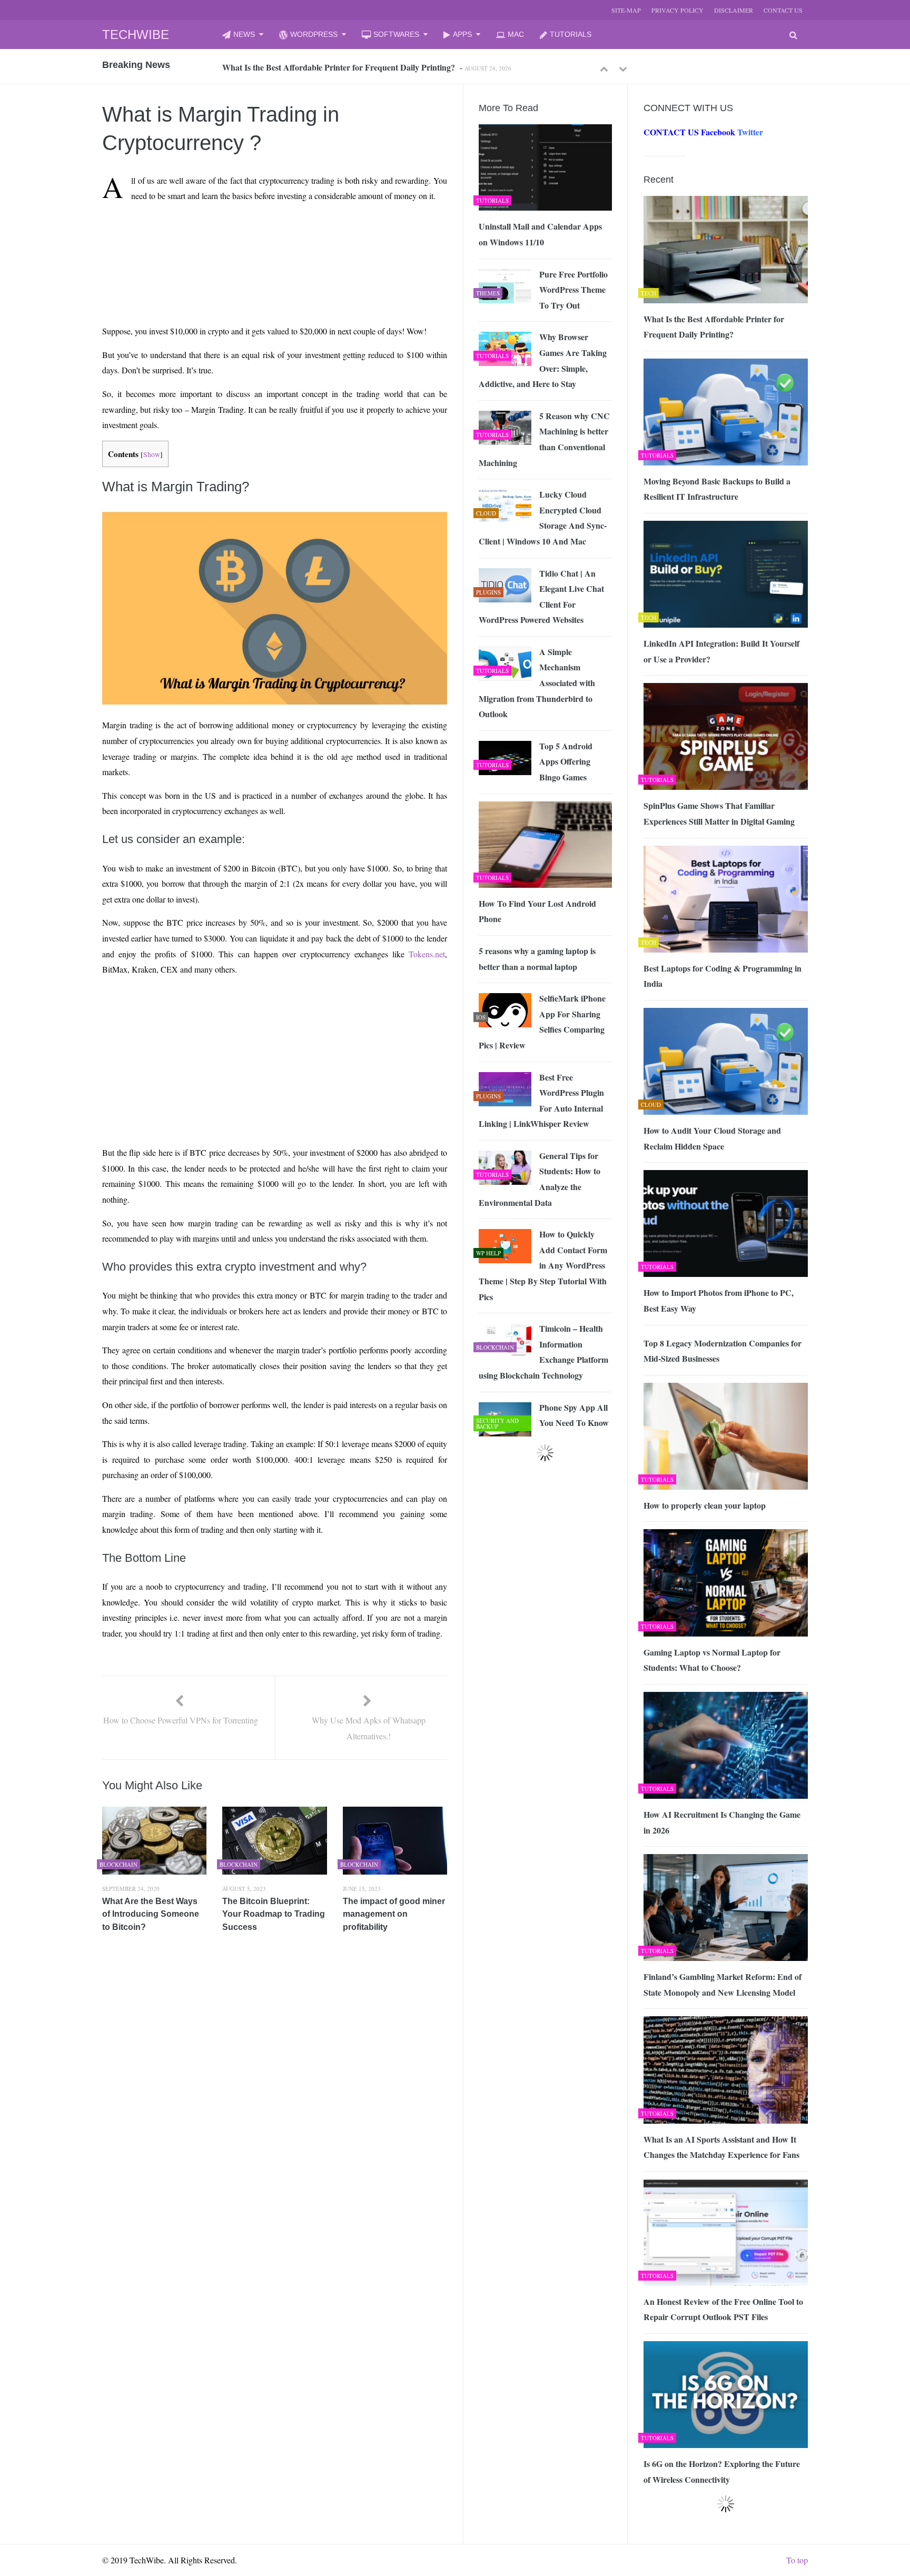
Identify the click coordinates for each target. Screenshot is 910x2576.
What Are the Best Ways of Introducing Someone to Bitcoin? (151, 1914)
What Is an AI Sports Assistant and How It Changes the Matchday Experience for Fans (721, 2147)
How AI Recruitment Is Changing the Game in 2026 (722, 1822)
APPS (462, 34)
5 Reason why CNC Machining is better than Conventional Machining (544, 439)
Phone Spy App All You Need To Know (574, 1415)
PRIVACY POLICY (677, 10)
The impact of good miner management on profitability (394, 1914)
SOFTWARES (396, 34)
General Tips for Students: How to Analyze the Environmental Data (540, 1179)
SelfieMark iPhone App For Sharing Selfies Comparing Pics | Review (542, 1022)
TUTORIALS (571, 34)
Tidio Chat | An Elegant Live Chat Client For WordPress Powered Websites (541, 597)
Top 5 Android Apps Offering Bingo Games (566, 761)
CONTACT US (783, 10)
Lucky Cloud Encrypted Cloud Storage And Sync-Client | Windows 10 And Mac (543, 518)
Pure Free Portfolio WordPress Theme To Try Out (573, 290)
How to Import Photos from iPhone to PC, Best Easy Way (719, 1300)
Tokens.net (427, 954)
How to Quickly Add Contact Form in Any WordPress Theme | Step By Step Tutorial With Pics (543, 1265)
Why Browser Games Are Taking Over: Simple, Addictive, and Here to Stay (543, 360)
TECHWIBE (136, 34)
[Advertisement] (255, 235)
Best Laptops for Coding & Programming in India (723, 976)
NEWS (244, 34)
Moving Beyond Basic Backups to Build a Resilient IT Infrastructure (344, 67)
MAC (516, 34)
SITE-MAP (626, 10)
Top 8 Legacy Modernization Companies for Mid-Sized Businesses (723, 1351)
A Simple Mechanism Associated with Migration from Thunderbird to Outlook (537, 683)
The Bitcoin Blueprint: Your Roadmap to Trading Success (274, 1914)
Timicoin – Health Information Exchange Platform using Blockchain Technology (543, 1352)
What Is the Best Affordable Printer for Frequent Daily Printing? (714, 327)
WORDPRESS (314, 34)
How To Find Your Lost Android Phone (537, 911)
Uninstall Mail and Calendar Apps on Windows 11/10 (540, 234)
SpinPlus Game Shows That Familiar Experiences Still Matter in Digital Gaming (719, 813)
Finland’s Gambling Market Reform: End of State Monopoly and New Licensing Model (723, 1984)
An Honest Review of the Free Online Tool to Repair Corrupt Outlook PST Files (723, 2309)
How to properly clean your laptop (705, 1505)
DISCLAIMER (734, 10)
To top (797, 2560)
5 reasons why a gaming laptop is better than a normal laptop (537, 959)
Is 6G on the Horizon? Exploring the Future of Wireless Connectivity (722, 2471)
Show (152, 454)
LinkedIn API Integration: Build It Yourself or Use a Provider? (721, 651)
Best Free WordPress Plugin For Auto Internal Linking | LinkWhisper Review (541, 1101)
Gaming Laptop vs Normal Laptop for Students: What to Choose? (712, 1660)
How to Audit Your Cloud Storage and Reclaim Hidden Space (712, 1138)
